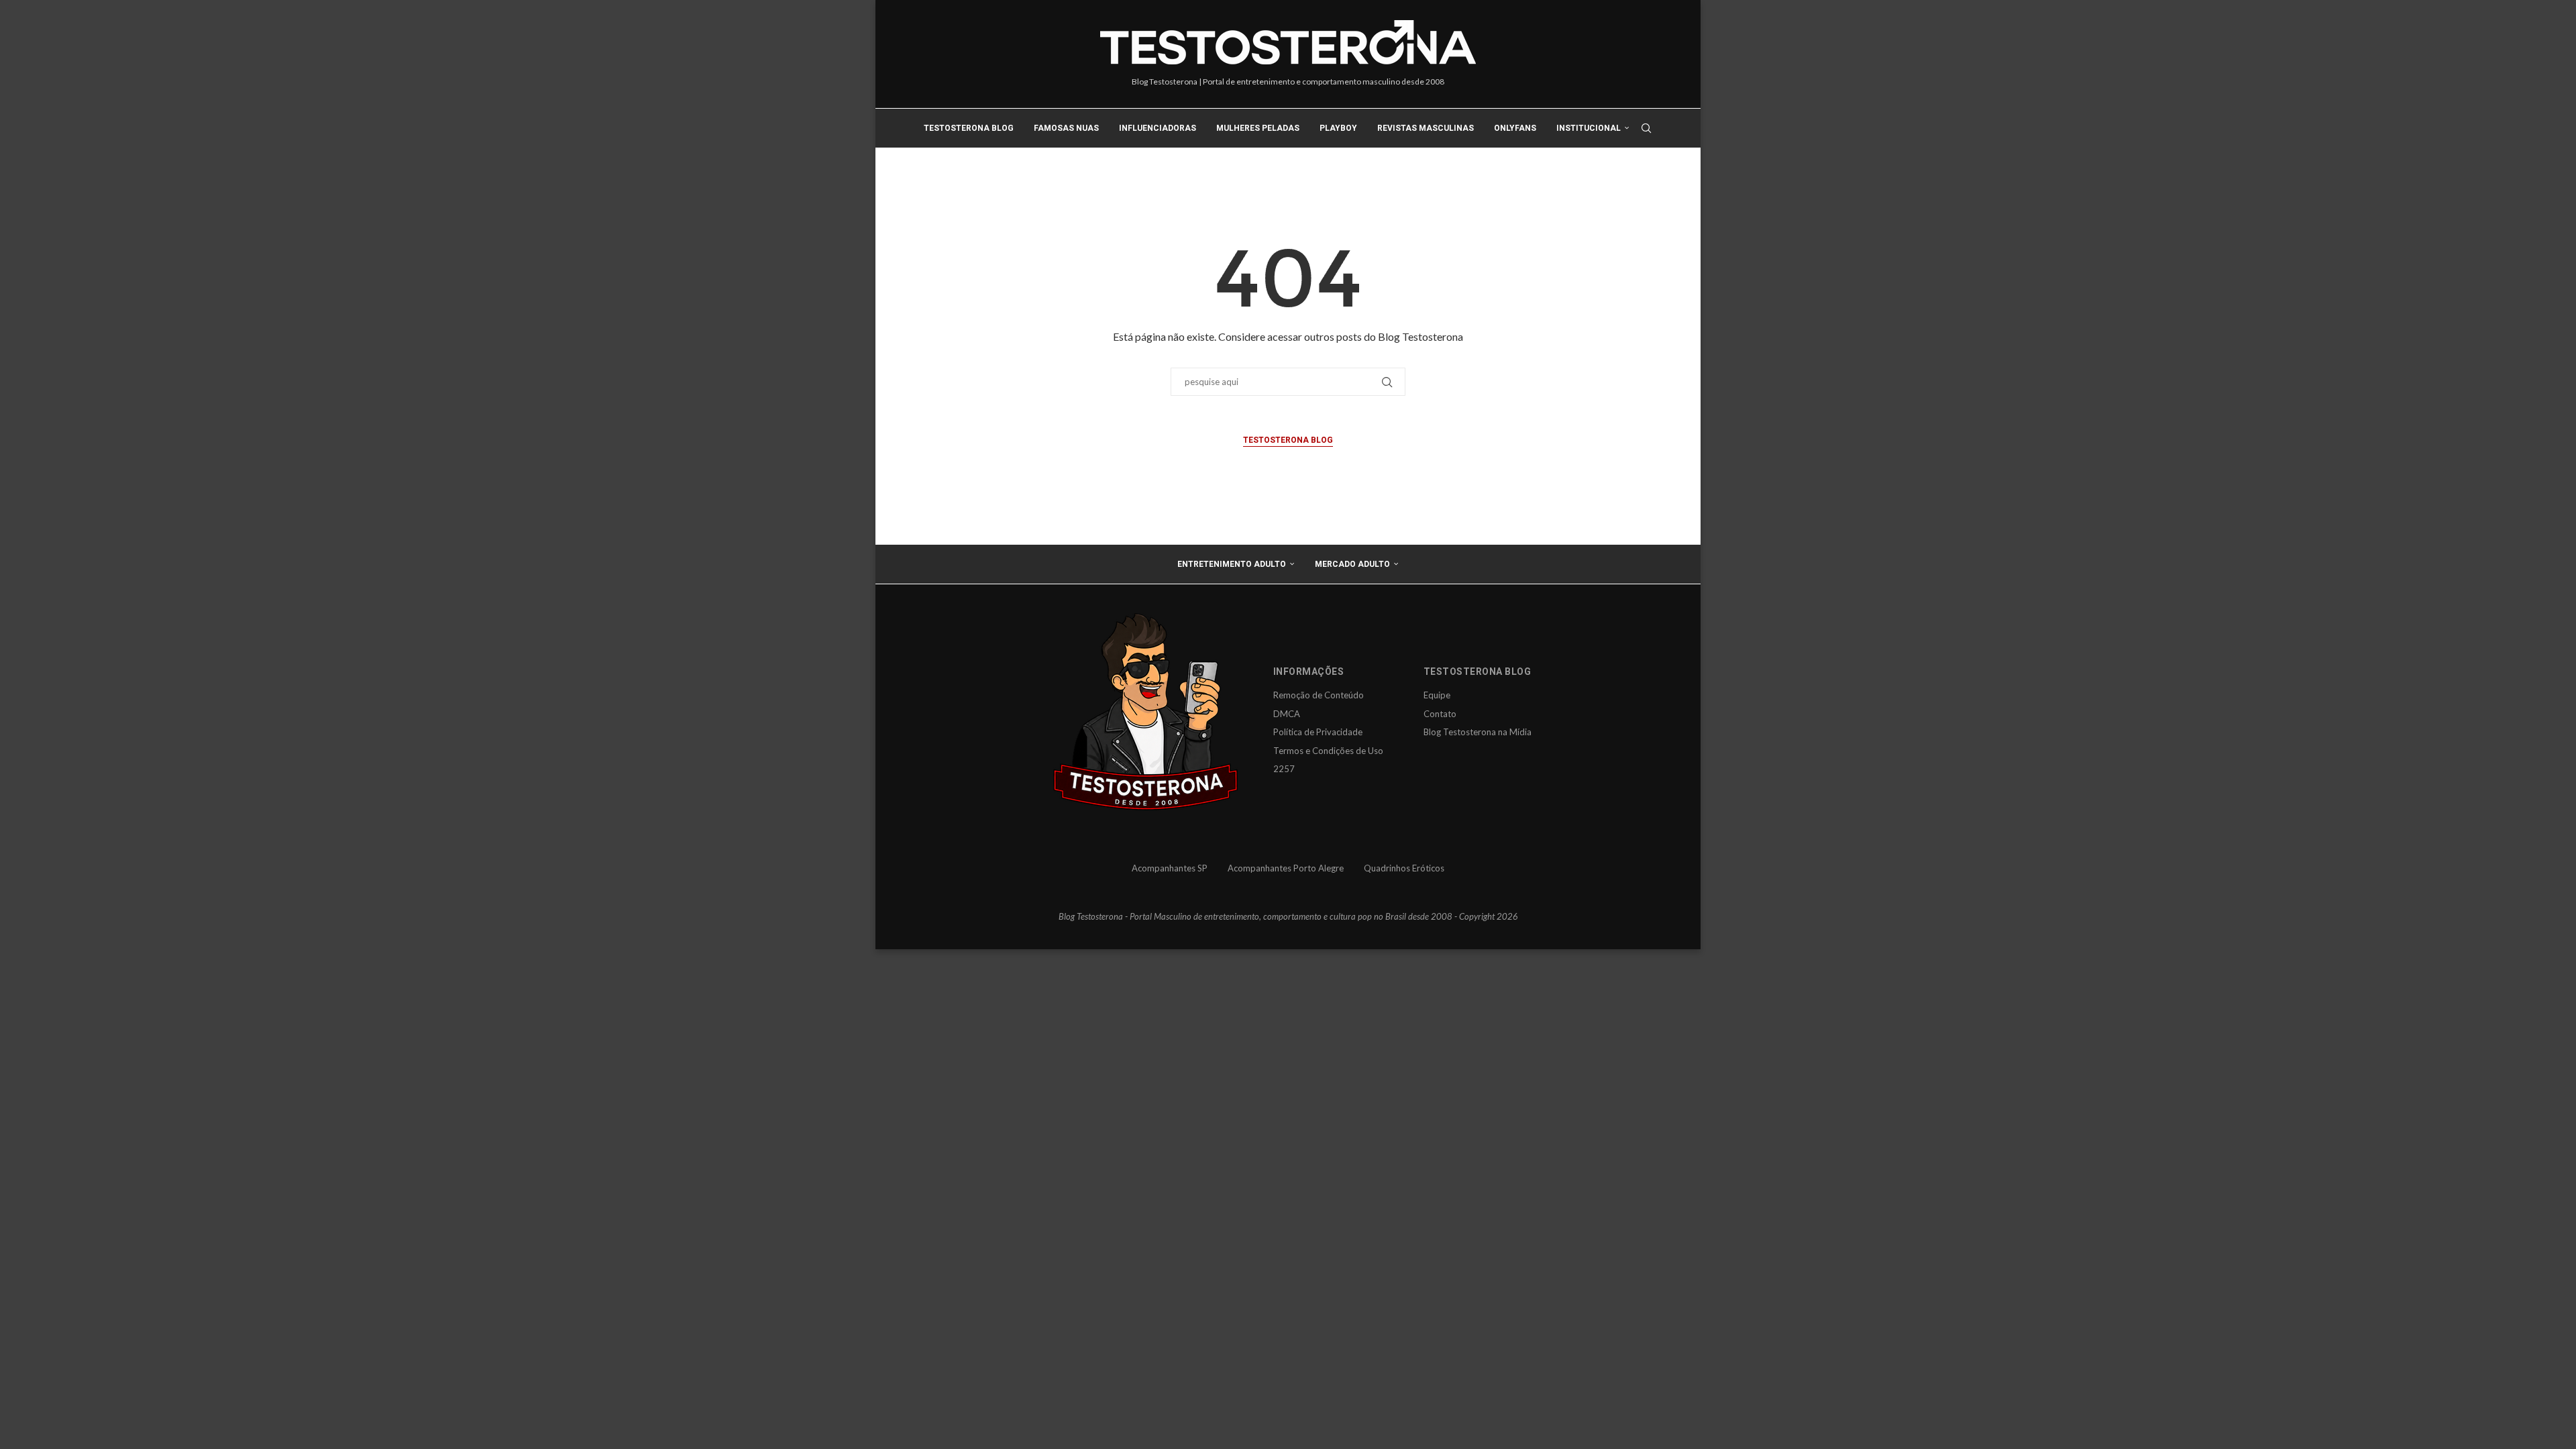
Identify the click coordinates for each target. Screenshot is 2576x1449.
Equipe (1437, 695)
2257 (1284, 769)
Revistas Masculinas (1426, 128)
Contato (1440, 714)
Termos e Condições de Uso (1328, 751)
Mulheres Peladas (1258, 128)
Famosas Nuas (1066, 128)
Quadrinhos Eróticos (1404, 868)
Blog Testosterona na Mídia (1478, 732)
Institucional (1589, 128)
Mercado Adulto (1352, 564)
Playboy (1338, 128)
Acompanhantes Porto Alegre (1286, 868)
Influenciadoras (1158, 128)
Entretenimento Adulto (1232, 564)
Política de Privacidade (1318, 732)
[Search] (1646, 128)
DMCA (1287, 714)
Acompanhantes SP (1170, 868)
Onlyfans (1515, 128)
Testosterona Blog (969, 128)
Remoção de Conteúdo (1319, 695)
